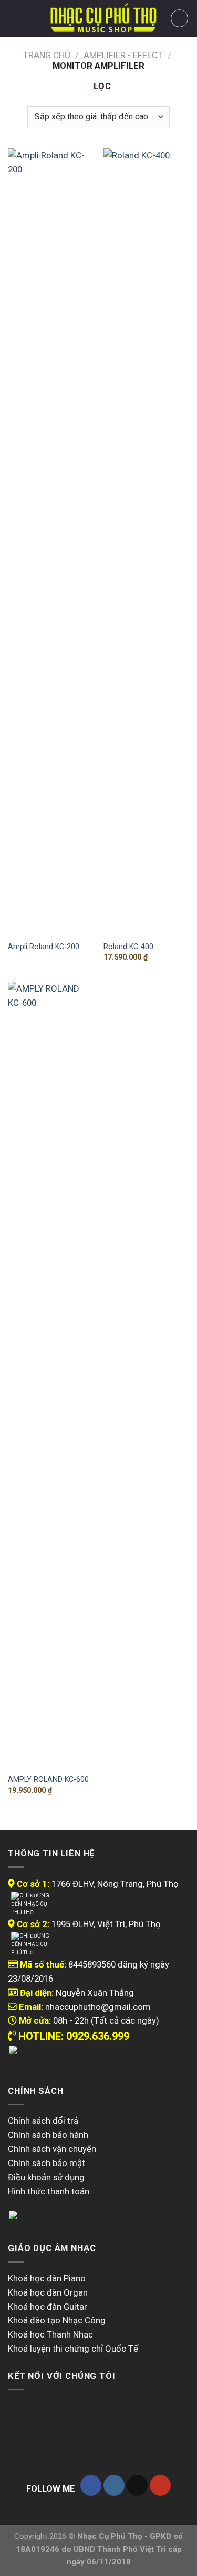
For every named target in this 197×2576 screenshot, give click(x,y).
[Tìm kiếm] (33, 18)
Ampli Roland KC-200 (44, 947)
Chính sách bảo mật (46, 2163)
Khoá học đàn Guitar (48, 2307)
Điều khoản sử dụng (46, 2177)
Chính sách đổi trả (43, 2121)
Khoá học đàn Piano (47, 2278)
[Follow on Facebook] (91, 2485)
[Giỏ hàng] (180, 18)
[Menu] (15, 19)
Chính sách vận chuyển (52, 2149)
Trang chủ (47, 55)
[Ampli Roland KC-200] (51, 541)
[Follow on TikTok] (137, 2485)
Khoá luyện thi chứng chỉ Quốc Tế (73, 2349)
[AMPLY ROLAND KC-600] (51, 1375)
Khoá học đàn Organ (48, 2292)
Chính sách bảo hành (48, 2135)
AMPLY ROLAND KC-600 (48, 1779)
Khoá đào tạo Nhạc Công (57, 2320)
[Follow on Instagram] (114, 2485)
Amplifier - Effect (123, 55)
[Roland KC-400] (146, 541)
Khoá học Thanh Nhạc (50, 2334)
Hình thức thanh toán (49, 2191)
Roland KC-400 (128, 947)
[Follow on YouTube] (160, 2485)
